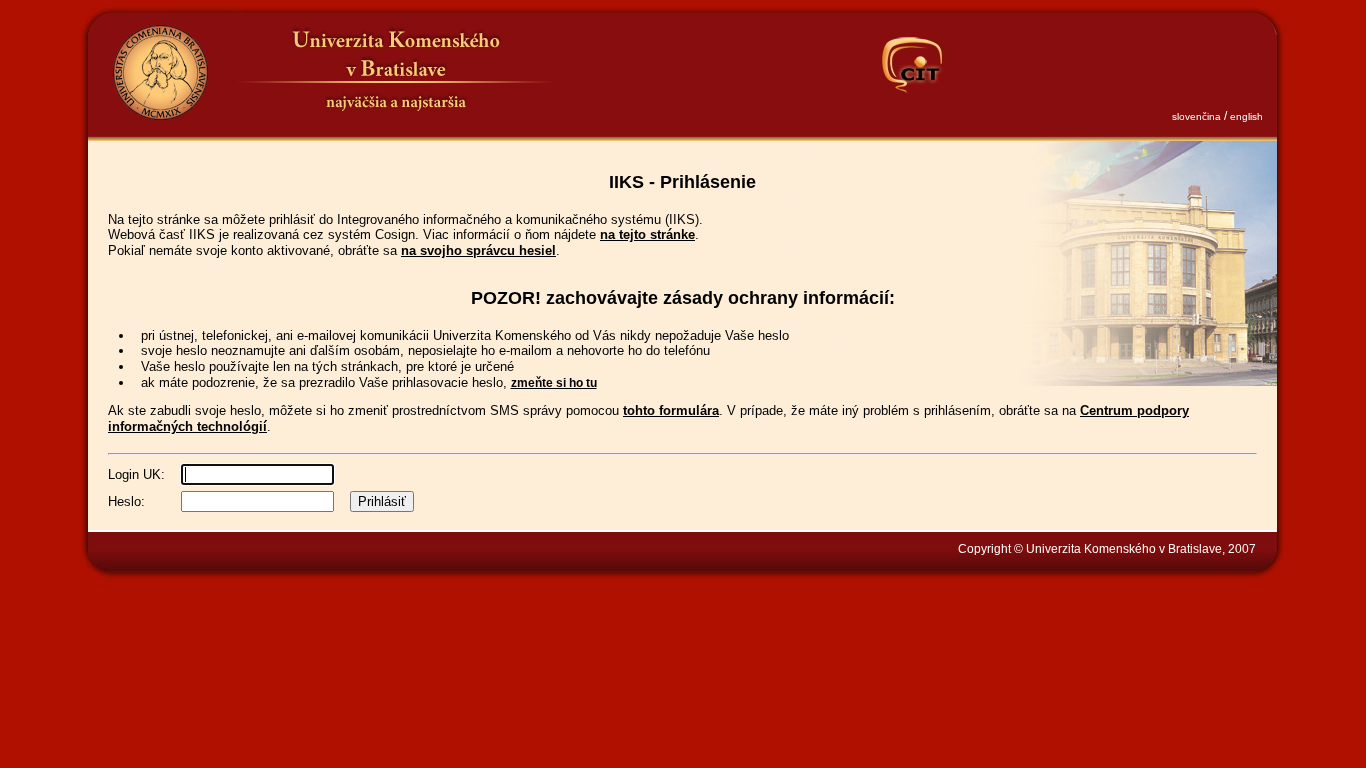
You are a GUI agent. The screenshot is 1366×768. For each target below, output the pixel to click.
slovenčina (1196, 116)
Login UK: (136, 474)
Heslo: (126, 501)
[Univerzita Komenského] (160, 72)
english (1246, 116)
